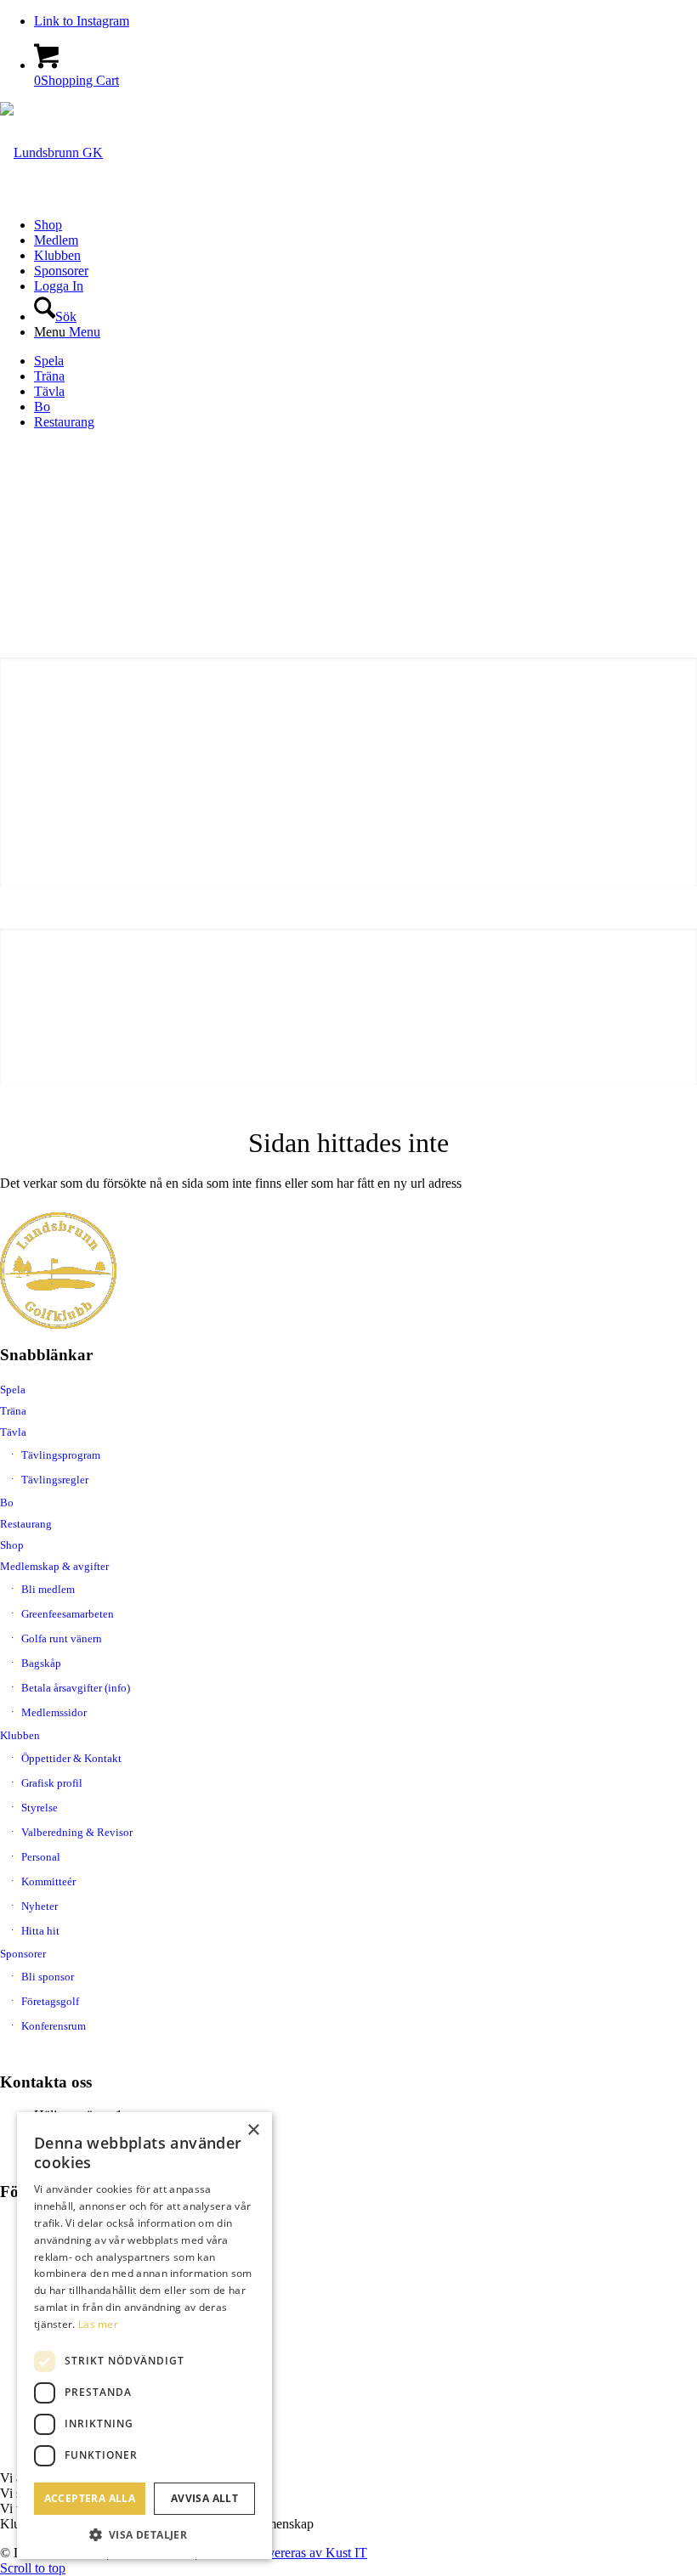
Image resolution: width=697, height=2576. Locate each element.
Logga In (59, 286)
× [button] (253, 2130)
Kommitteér (48, 1881)
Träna (49, 376)
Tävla (49, 391)
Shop (12, 1545)
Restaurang (64, 422)
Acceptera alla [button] (90, 2498)
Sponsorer (23, 1954)
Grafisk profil (52, 1783)
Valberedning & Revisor (77, 1832)
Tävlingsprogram (61, 1455)
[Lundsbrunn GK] (51, 153)
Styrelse (40, 1808)
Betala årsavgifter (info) (76, 1688)
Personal (41, 1857)
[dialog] (144, 2336)
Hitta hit (40, 1931)
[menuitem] (365, 225)
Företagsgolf (50, 2001)
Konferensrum (54, 2026)
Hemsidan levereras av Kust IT (284, 2553)
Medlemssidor (54, 1712)
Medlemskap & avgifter (54, 1566)
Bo (42, 407)
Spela (49, 361)
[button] (144, 2534)
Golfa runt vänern (62, 1638)
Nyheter (40, 1906)
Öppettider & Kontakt (71, 1758)
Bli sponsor (48, 1977)
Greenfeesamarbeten (68, 1614)
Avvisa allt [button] (204, 2498)
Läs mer (98, 2324)
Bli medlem (48, 1589)
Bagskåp (41, 1663)
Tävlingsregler (55, 1480)
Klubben (20, 1735)
